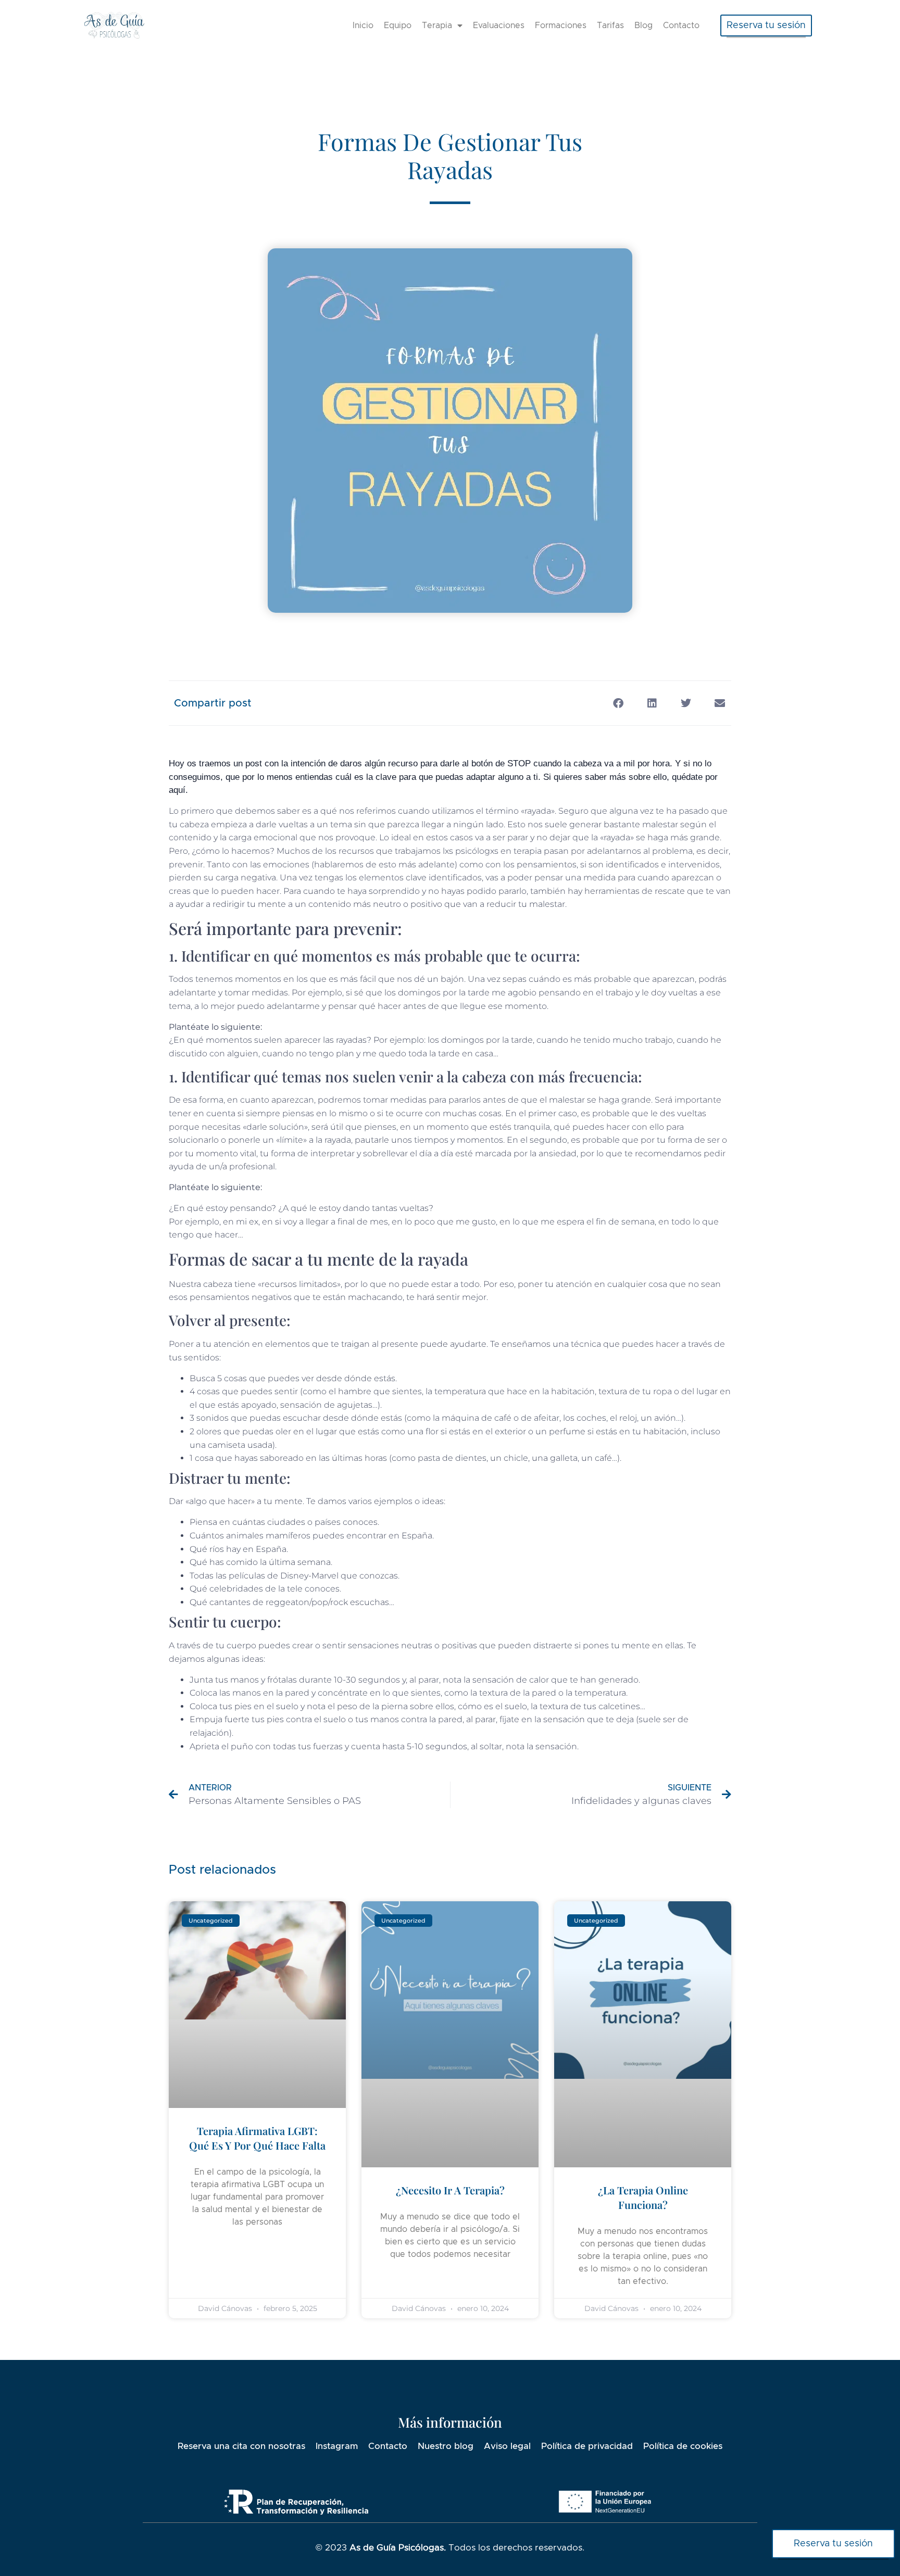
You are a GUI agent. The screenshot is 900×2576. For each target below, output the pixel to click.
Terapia (437, 26)
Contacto (681, 26)
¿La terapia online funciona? (643, 2197)
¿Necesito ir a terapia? (450, 2190)
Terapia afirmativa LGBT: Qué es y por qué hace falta (257, 2138)
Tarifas (610, 26)
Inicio (363, 26)
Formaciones (561, 26)
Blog (643, 26)
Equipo (398, 26)
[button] (766, 26)
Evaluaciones (499, 26)
